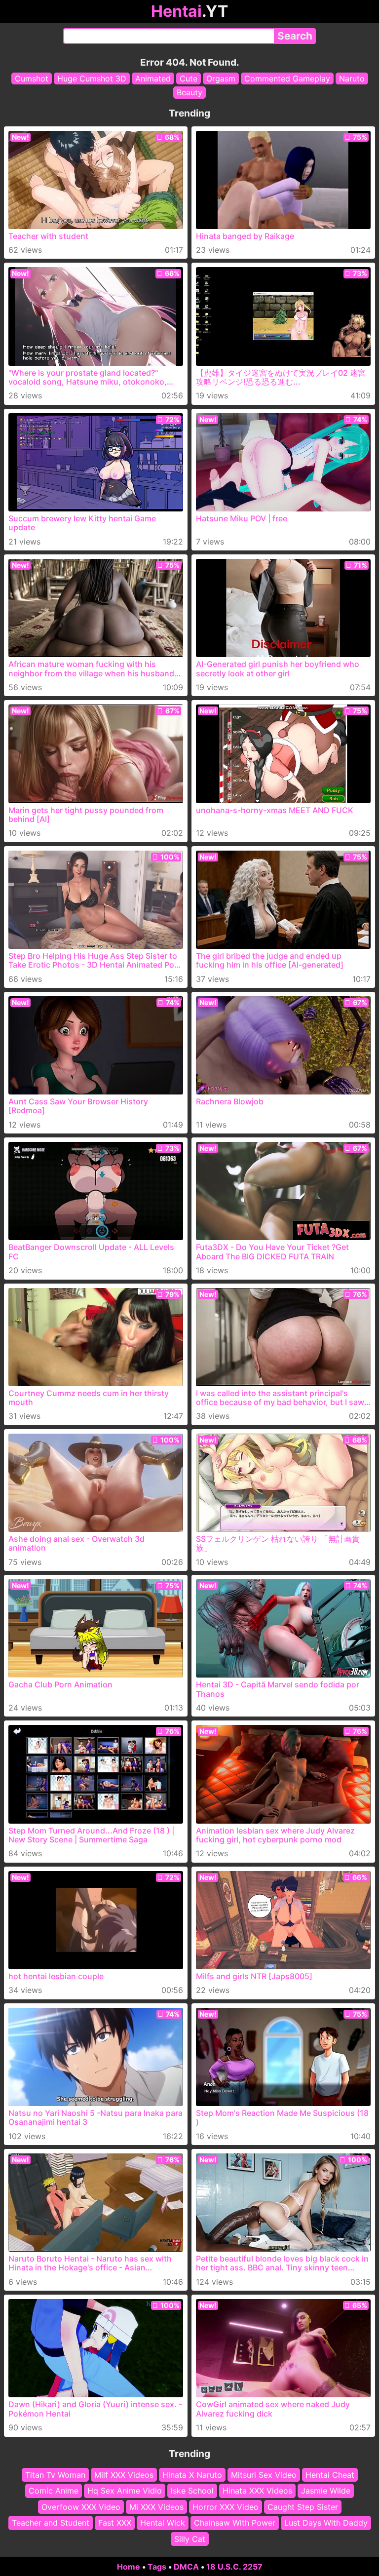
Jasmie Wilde (326, 2491)
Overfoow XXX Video (81, 2507)
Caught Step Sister (303, 2507)
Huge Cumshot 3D (92, 78)
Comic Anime (54, 2491)
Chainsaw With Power (235, 2523)
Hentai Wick (163, 2523)
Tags (157, 2567)
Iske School (192, 2491)
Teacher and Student (51, 2523)
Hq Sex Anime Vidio (125, 2491)
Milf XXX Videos (124, 2475)
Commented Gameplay (287, 78)
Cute (189, 78)
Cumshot (32, 78)
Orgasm (221, 78)
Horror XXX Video (226, 2507)
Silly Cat (190, 2539)
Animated (153, 78)
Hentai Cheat (330, 2475)
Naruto (352, 78)
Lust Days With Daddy (326, 2523)
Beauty (189, 92)
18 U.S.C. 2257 (234, 2567)
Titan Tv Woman (55, 2475)
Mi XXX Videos (156, 2507)
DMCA (186, 2567)
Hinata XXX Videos (257, 2491)
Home (129, 2567)
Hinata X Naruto (192, 2475)
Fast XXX (115, 2523)
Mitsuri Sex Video (264, 2475)
